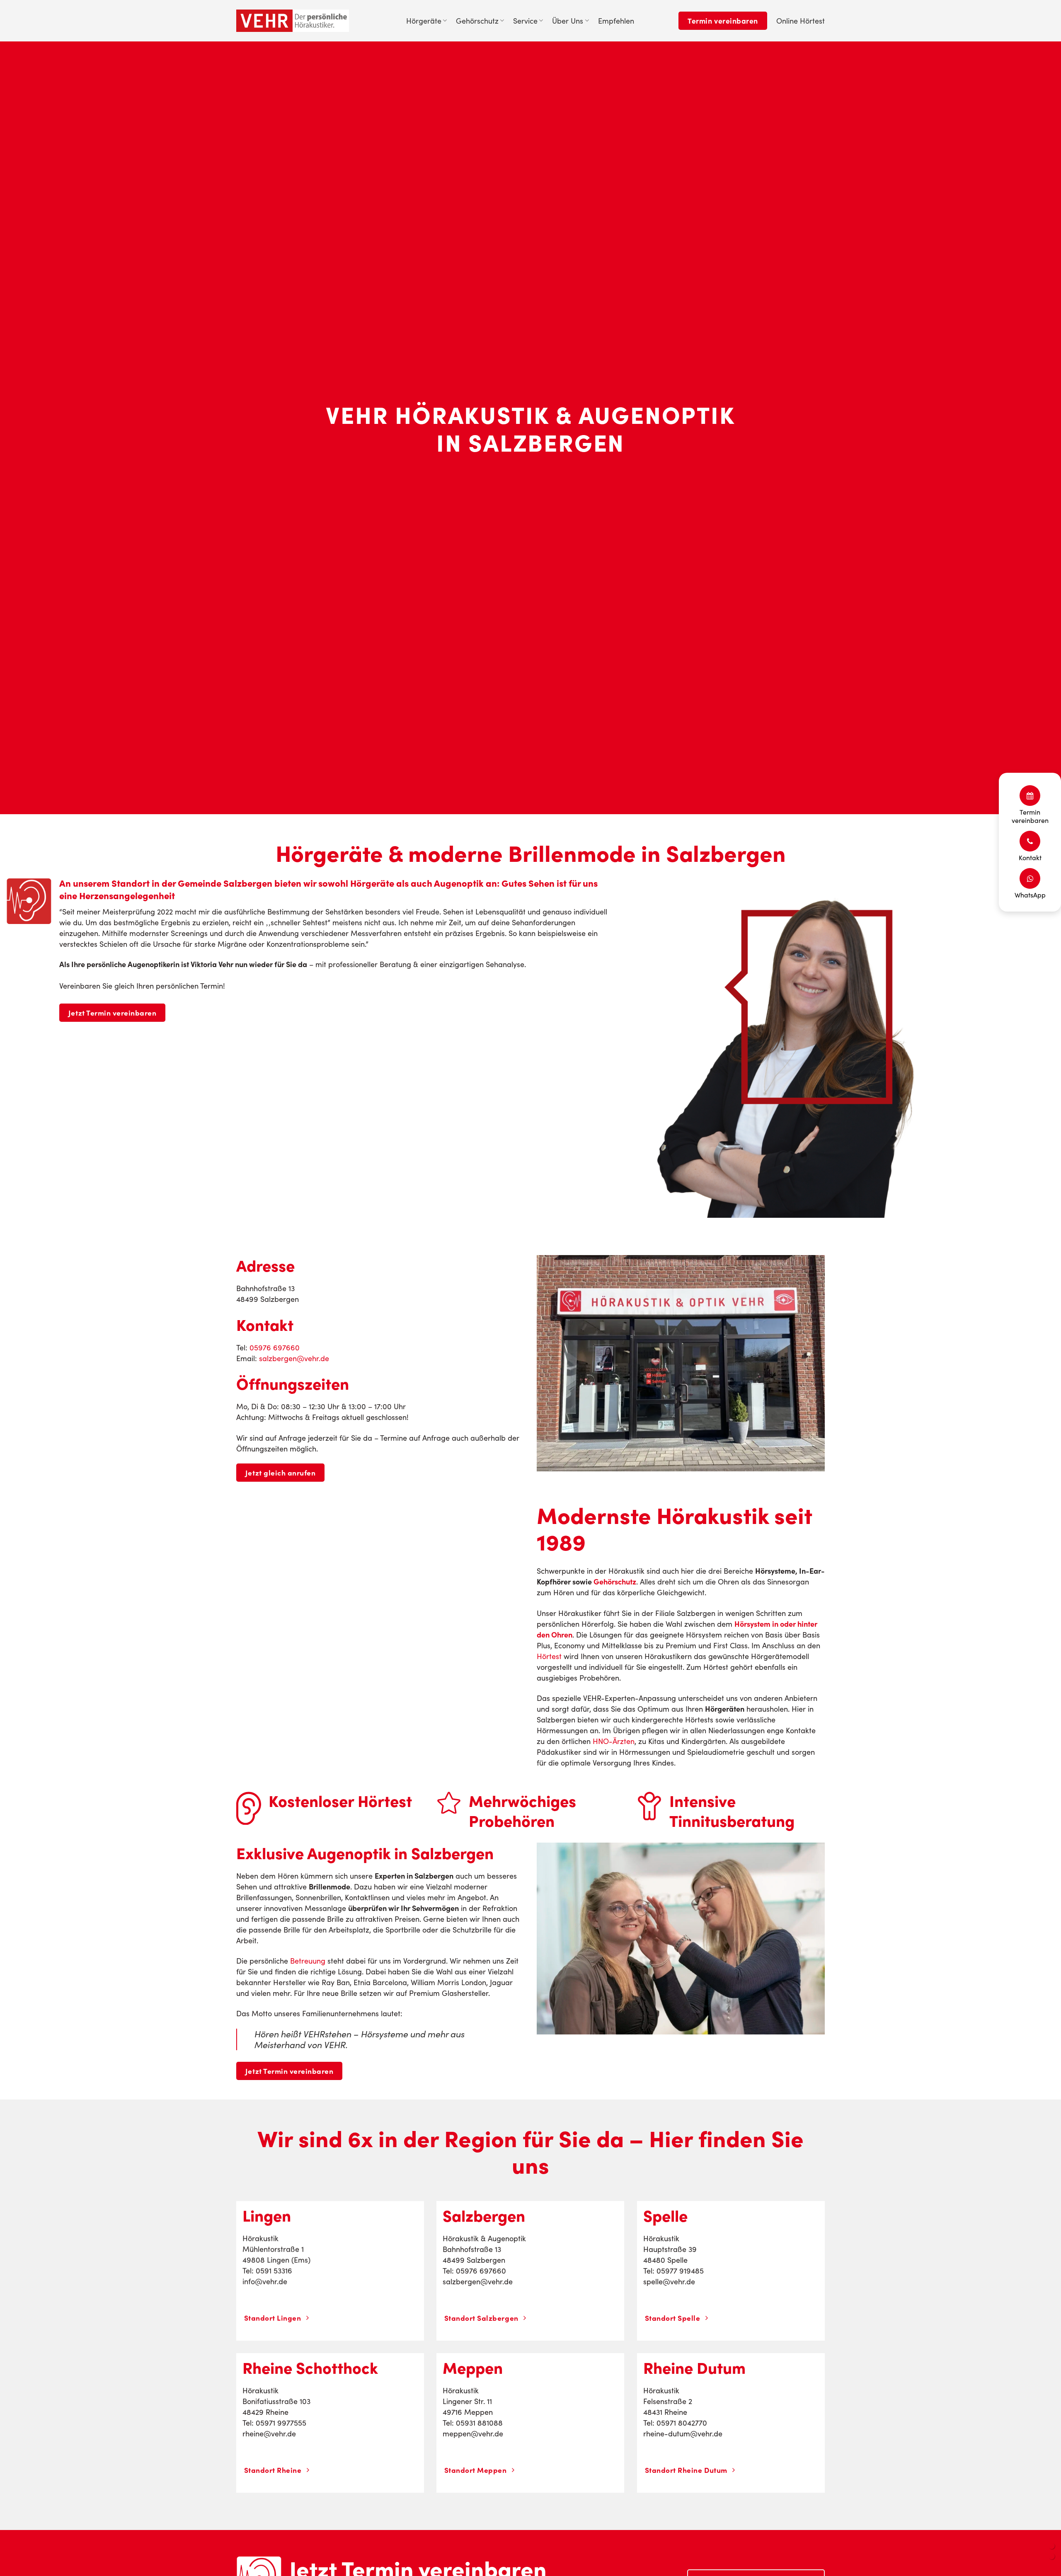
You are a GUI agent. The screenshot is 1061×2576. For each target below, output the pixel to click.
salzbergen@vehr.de (294, 1358)
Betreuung (308, 1961)
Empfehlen (616, 21)
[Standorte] (1052, 2546)
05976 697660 (275, 1347)
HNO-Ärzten (614, 1741)
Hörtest (549, 1656)
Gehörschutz (477, 21)
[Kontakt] (1052, 2556)
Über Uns (568, 21)
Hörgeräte (424, 21)
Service (525, 21)
